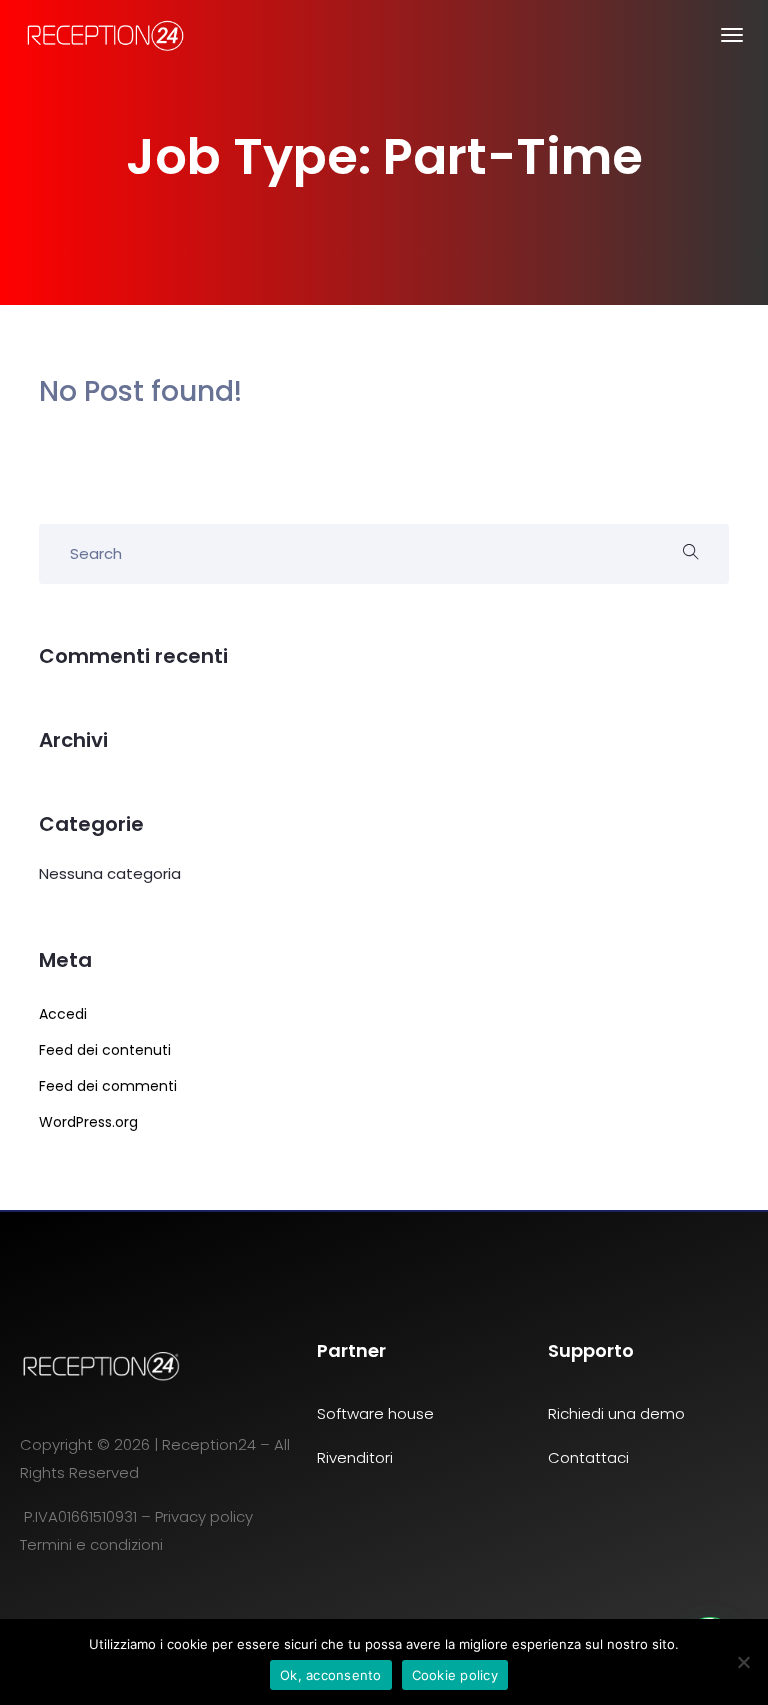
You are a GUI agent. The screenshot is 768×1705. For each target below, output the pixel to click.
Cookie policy (455, 1675)
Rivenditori (355, 1457)
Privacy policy (206, 1516)
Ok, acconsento (331, 1675)
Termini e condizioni (91, 1544)
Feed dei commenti (108, 1086)
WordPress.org (88, 1122)
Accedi (63, 1014)
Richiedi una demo (616, 1413)
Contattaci (588, 1457)
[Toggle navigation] (732, 45)
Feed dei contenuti (105, 1050)
